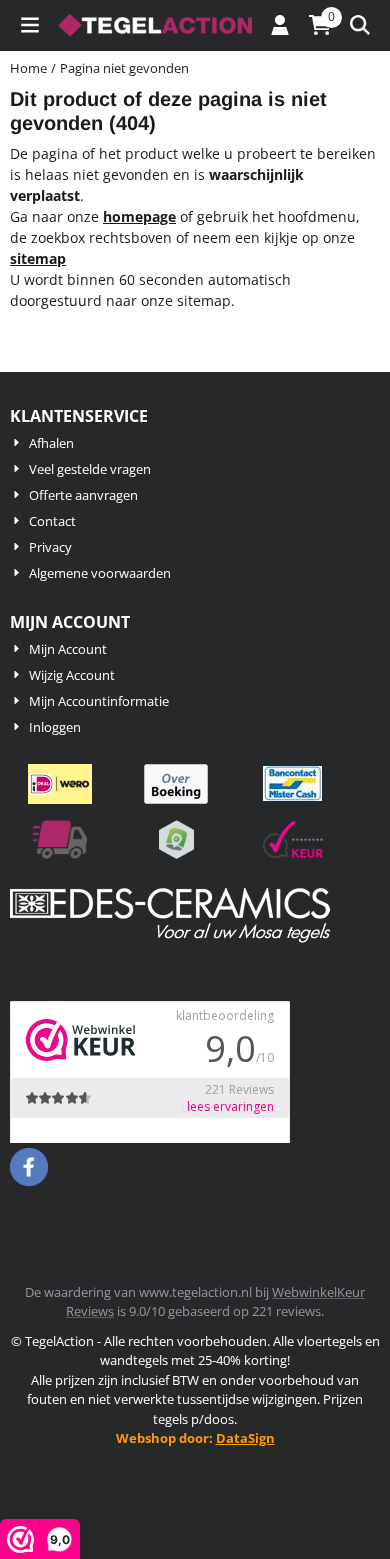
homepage (139, 216)
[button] (30, 25)
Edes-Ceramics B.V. (195, 1477)
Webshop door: (195, 1438)
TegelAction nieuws (195, 1458)
